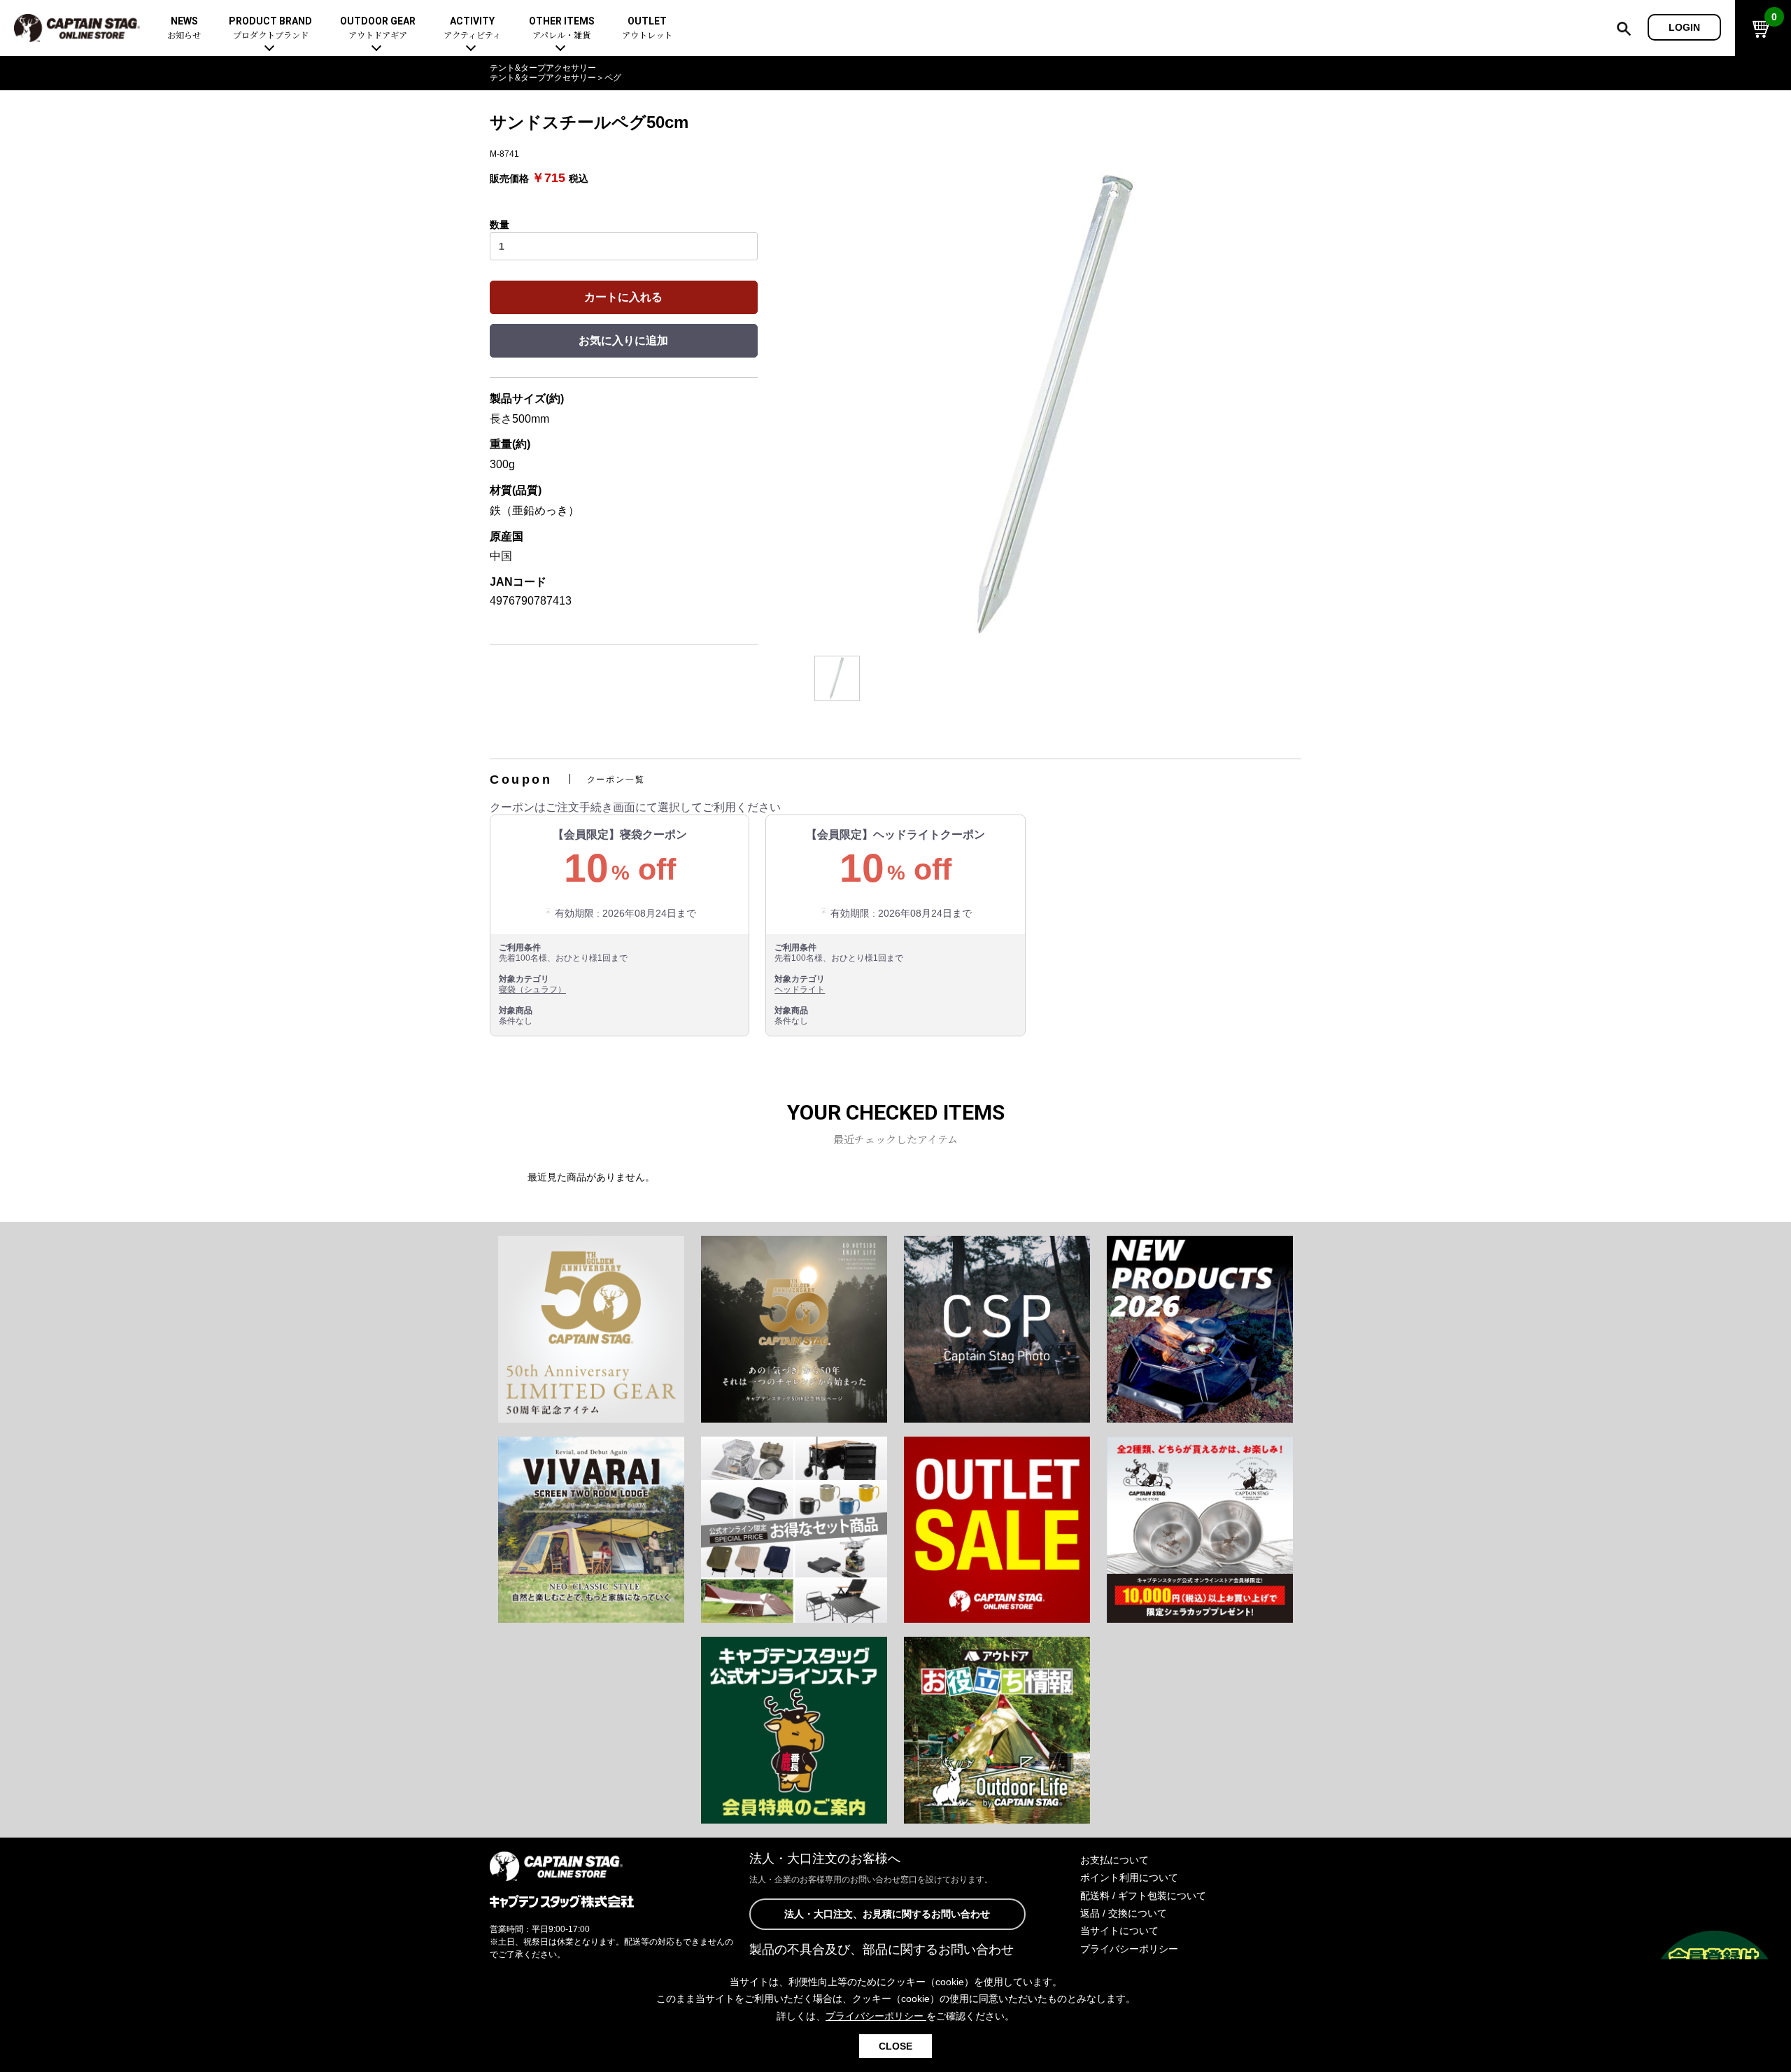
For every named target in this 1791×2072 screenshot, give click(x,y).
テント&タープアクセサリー (543, 68)
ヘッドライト (800, 989)
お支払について (1114, 1860)
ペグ (613, 78)
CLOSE (895, 2046)
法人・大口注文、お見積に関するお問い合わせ (887, 1914)
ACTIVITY (472, 28)
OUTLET (647, 28)
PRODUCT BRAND (270, 28)
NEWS (184, 28)
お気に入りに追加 (623, 340)
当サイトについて (1119, 1931)
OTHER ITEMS (562, 28)
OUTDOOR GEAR (378, 28)
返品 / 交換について (1124, 1913)
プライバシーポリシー (1129, 1949)
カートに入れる (623, 297)
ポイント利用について (1129, 1877)
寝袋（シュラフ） (532, 989)
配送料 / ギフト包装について (1143, 1896)
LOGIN (1684, 27)
